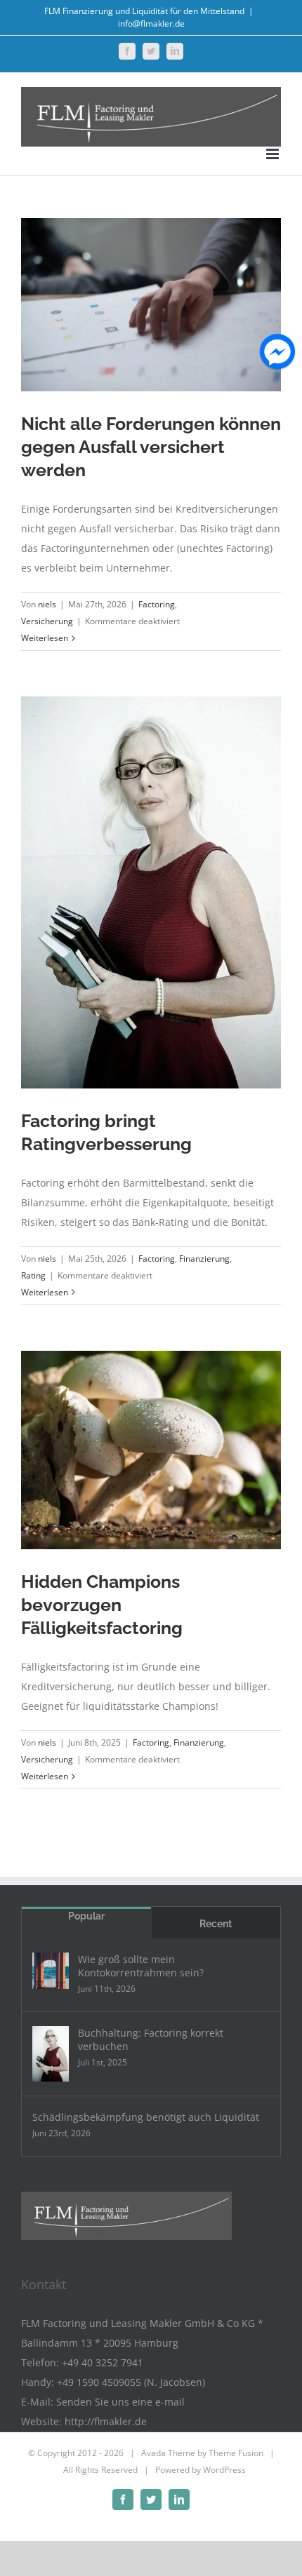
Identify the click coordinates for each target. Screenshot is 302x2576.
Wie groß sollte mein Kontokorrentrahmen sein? (141, 1966)
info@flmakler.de (151, 23)
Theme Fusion (236, 2453)
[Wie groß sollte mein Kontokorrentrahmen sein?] (51, 1971)
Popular (86, 1916)
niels (47, 604)
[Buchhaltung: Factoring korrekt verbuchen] (51, 2054)
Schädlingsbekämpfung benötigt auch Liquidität (146, 2117)
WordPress (224, 2470)
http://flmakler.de (106, 2421)
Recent (216, 1924)
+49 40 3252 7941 (103, 2362)
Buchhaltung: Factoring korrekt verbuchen (151, 2039)
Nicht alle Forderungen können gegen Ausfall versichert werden (151, 447)
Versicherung (47, 621)
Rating (33, 1275)
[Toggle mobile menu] (274, 154)
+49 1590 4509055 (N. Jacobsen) (131, 2382)
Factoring (157, 604)
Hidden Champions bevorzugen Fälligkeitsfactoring (102, 1605)
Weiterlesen (45, 638)
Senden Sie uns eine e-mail (120, 2402)
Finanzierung (204, 1259)
